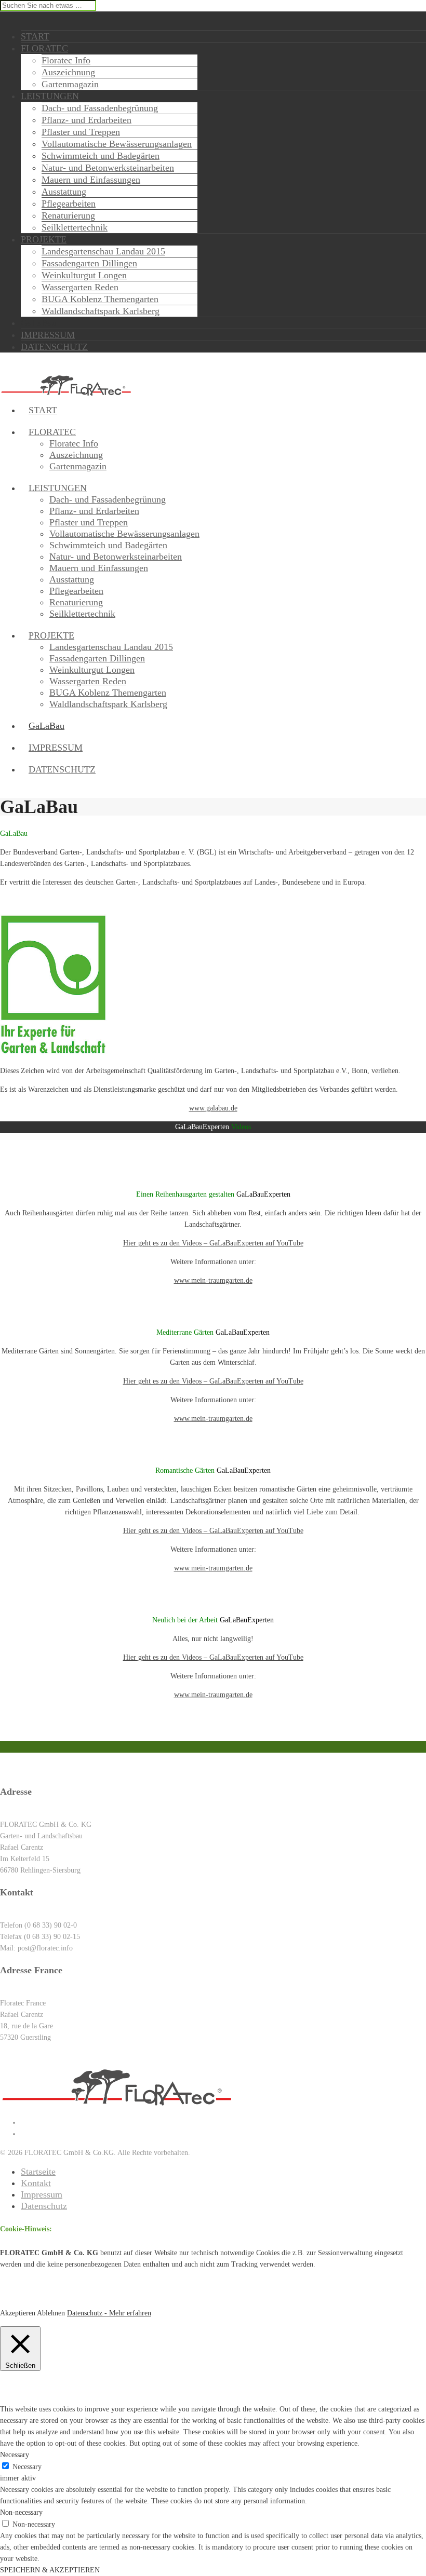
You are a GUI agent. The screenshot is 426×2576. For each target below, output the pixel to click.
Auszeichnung (68, 72)
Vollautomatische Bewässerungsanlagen (117, 144)
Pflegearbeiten (69, 204)
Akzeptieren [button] (18, 2313)
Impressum (42, 2194)
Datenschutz (44, 2206)
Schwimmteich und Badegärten (101, 156)
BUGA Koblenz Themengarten (100, 299)
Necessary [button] (15, 2455)
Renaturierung (68, 215)
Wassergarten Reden (80, 287)
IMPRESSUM (56, 748)
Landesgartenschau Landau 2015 (103, 251)
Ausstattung (64, 192)
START (43, 410)
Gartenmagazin (70, 84)
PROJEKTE (51, 635)
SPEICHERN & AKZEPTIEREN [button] (50, 2570)
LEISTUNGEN (58, 488)
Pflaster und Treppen (81, 132)
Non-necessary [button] (21, 2512)
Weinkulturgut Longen (84, 275)
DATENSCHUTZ (62, 769)
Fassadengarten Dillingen (89, 263)
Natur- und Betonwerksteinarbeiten (108, 168)
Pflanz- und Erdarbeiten (86, 120)
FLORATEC (52, 432)
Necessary (27, 2467)
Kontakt (36, 2183)
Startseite (38, 2172)
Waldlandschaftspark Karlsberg (101, 311)
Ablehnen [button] (51, 2313)
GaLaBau (46, 726)
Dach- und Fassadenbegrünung (100, 108)
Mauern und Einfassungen (91, 180)
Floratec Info (66, 60)
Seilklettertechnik (75, 227)
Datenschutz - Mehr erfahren (109, 2313)
